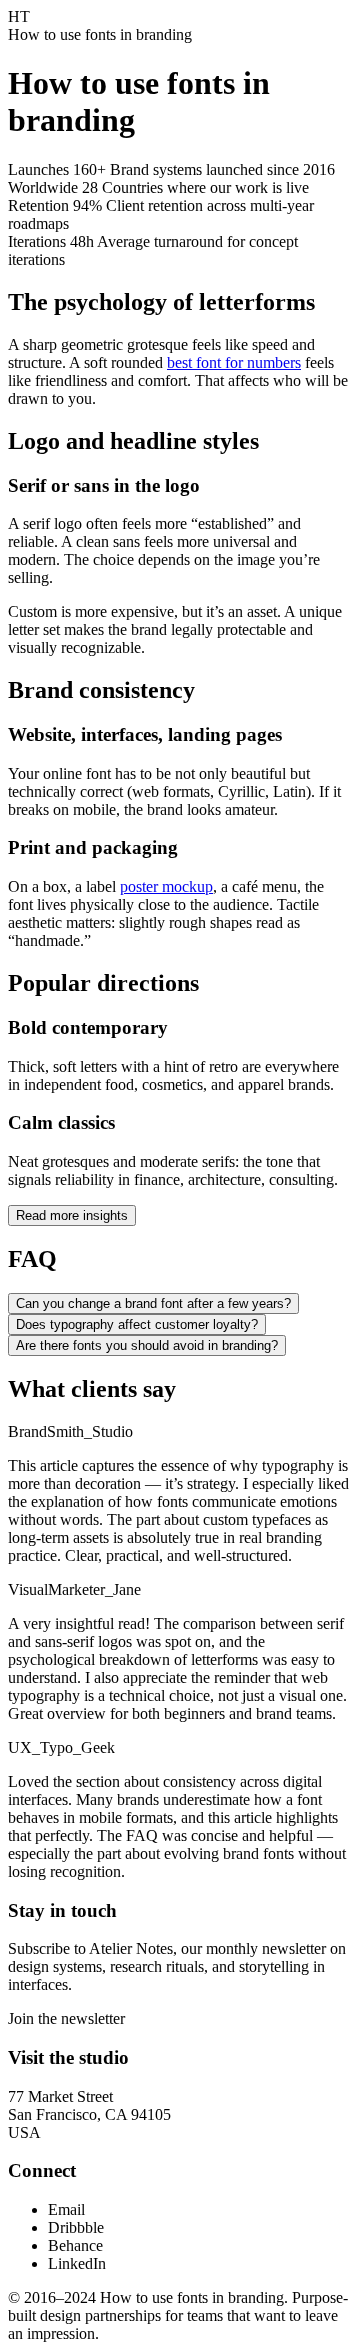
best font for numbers (234, 362)
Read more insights (72, 1215)
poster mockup (166, 886)
